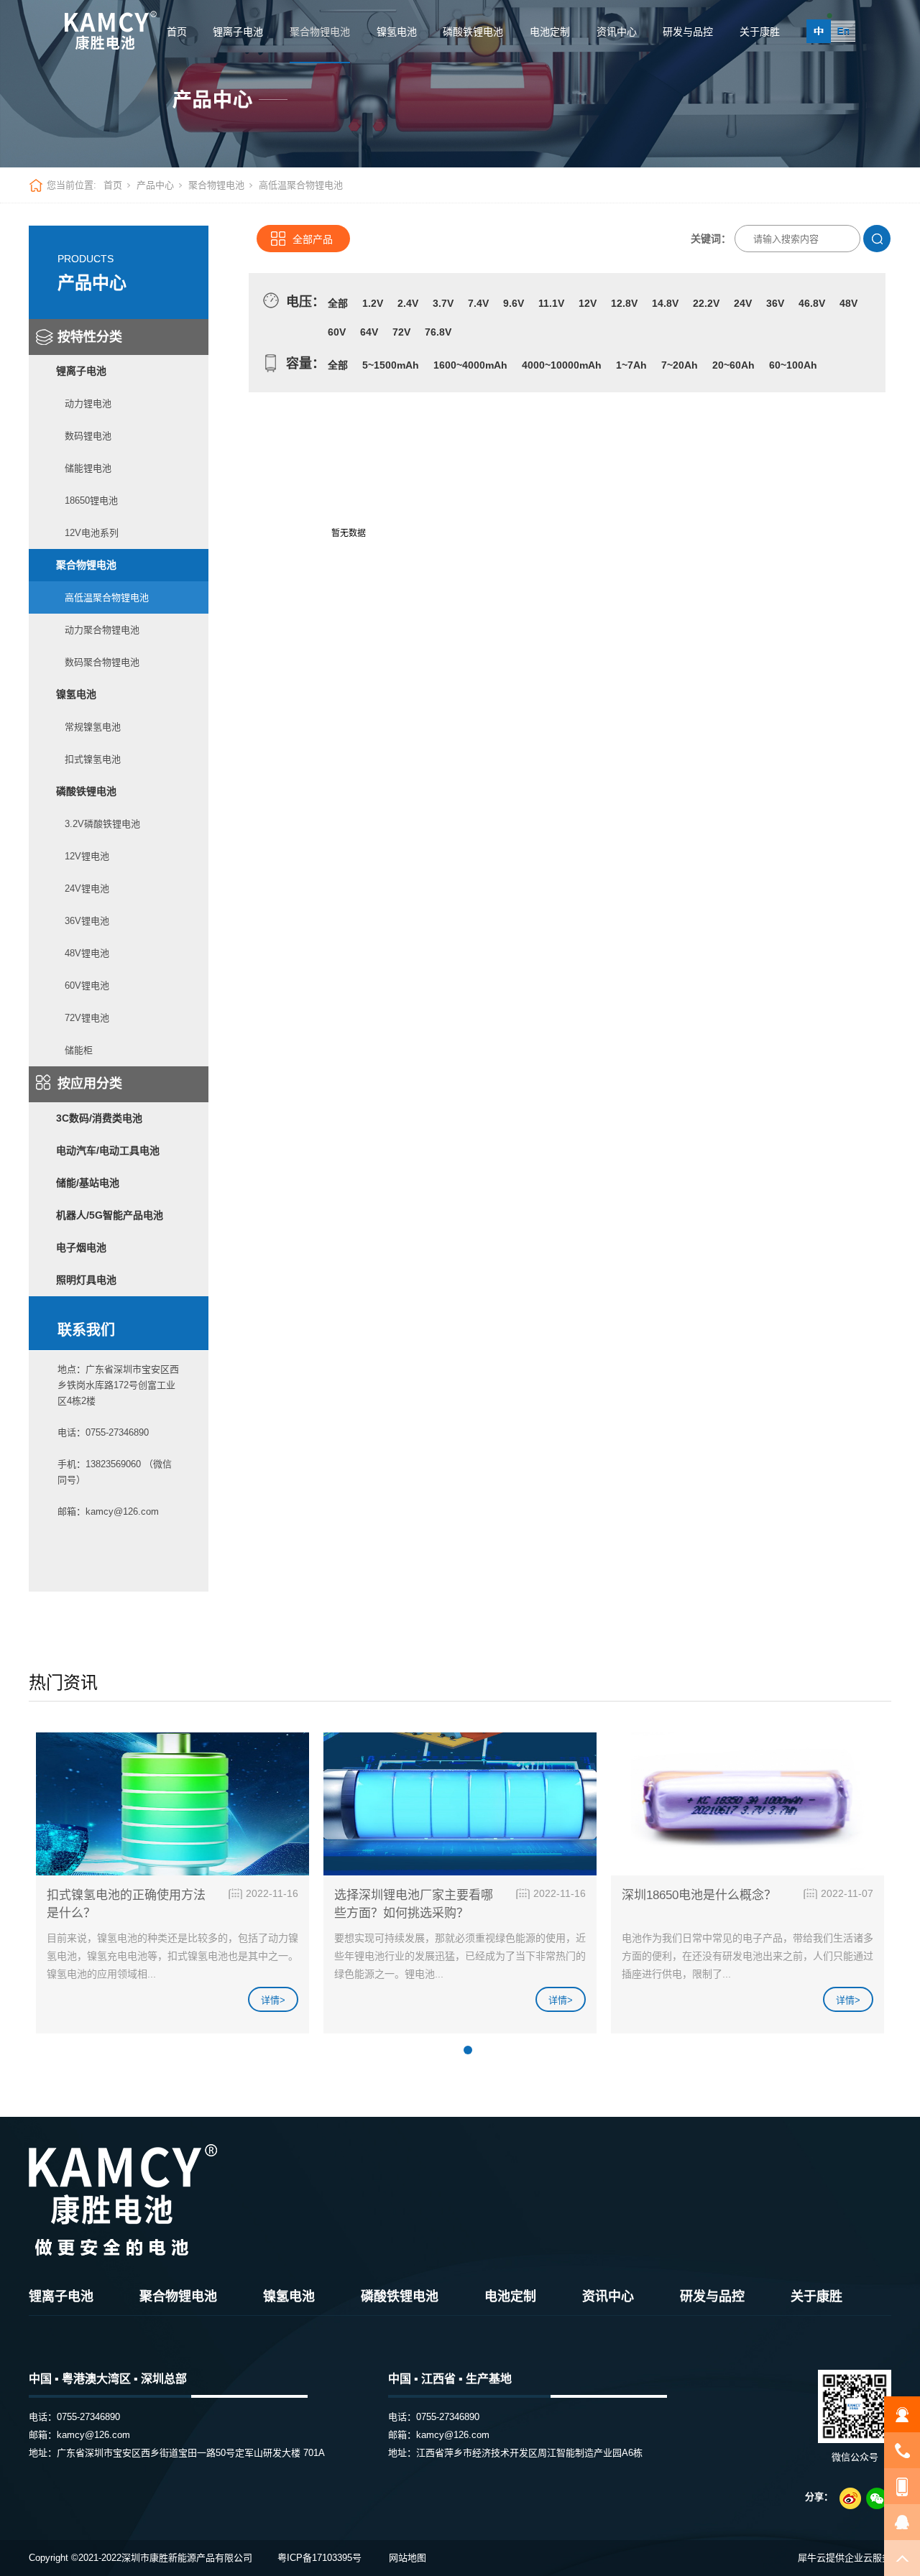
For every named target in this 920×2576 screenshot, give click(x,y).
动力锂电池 (88, 403)
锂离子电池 (238, 32)
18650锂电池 (91, 500)
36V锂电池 (87, 921)
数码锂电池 (88, 436)
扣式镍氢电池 (93, 759)
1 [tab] (451, 2050)
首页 (177, 32)
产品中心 (155, 185)
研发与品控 (688, 32)
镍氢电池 (397, 32)
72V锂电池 (87, 1018)
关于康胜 (760, 32)
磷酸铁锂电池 (473, 32)
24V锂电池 (87, 888)
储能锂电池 (88, 468)
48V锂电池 (87, 953)
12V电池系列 (92, 533)
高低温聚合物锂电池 (107, 597)
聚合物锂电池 (320, 32)
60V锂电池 (87, 985)
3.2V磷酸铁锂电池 (102, 824)
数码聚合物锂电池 (102, 662)
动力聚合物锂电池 (102, 630)
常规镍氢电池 (93, 727)
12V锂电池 (87, 856)
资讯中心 (617, 32)
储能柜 (79, 1050)
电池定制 (550, 32)
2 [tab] (468, 2050)
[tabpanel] (172, 1889)
